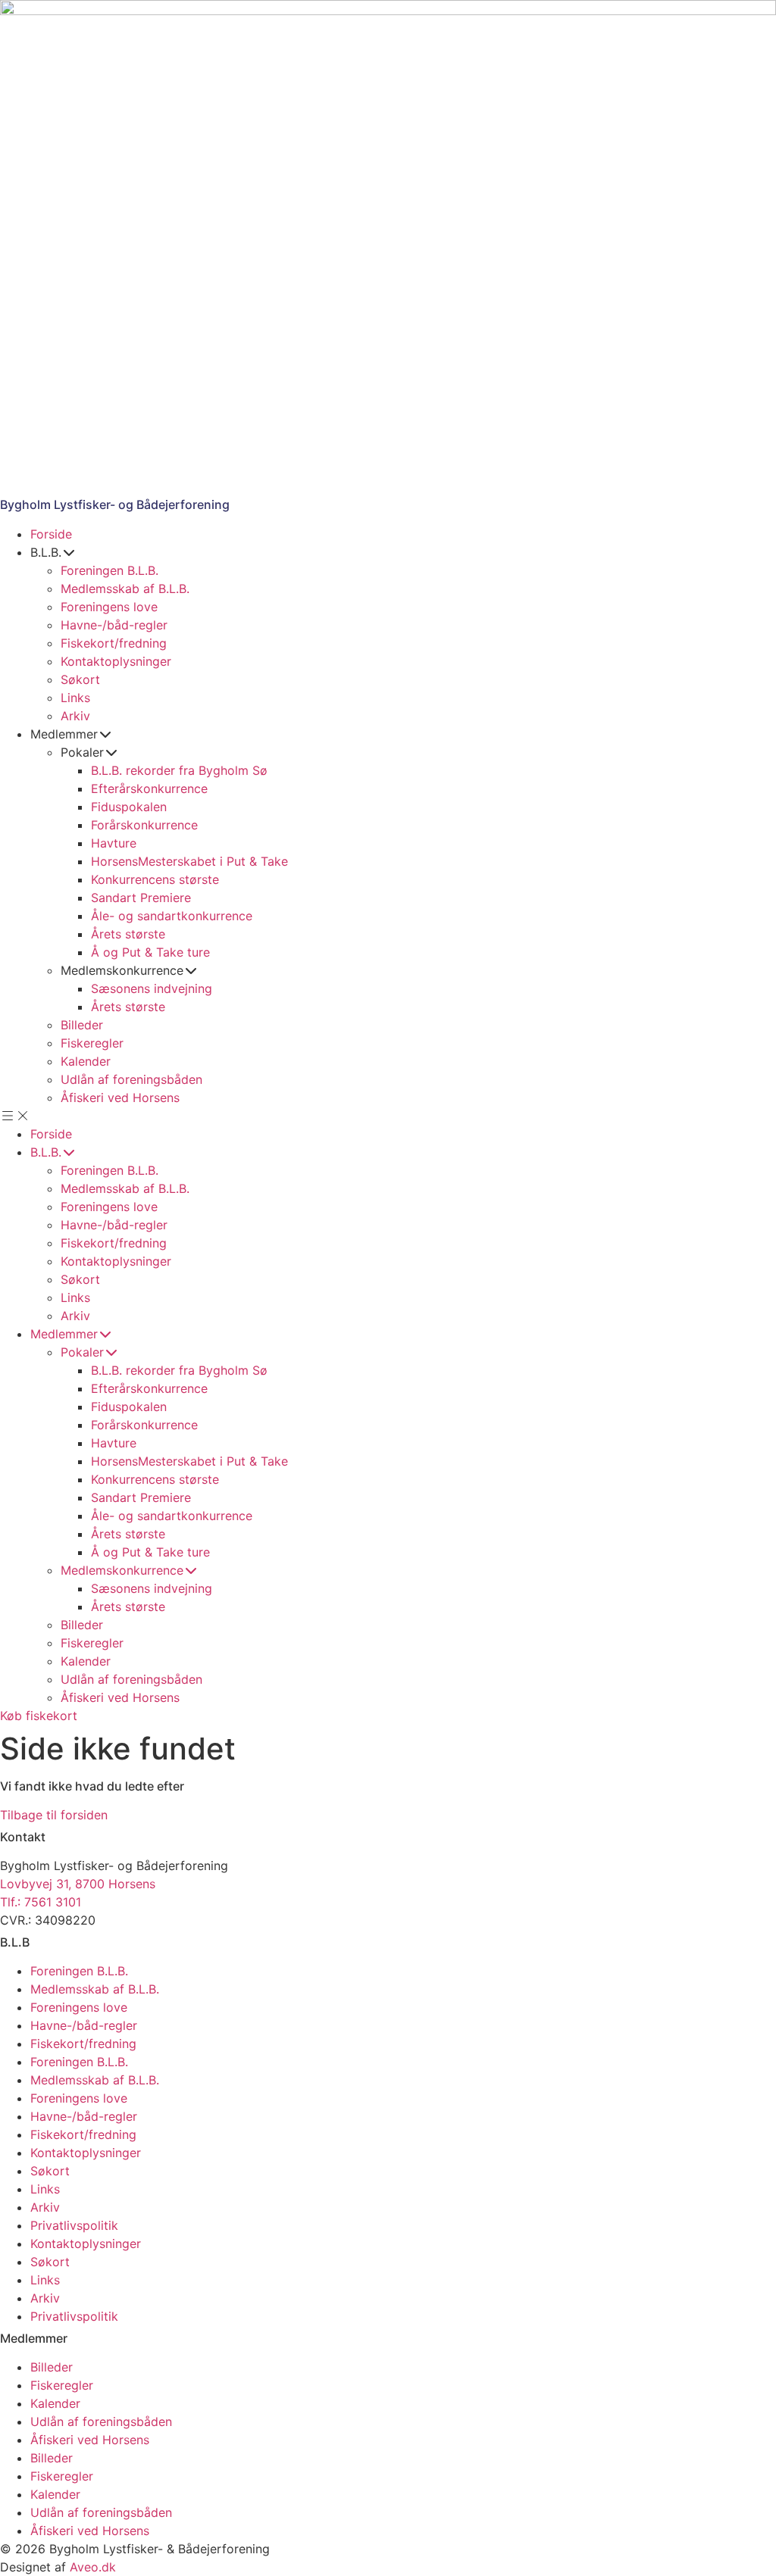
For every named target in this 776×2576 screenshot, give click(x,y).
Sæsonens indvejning (152, 988)
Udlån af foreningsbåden (131, 1079)
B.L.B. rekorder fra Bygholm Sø (179, 770)
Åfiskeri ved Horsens (120, 1098)
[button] (388, 1116)
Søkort (80, 679)
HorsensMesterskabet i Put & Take (189, 861)
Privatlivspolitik (74, 2225)
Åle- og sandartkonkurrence (172, 916)
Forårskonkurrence (144, 825)
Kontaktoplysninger (116, 661)
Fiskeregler (92, 1043)
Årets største (128, 934)
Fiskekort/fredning (114, 643)
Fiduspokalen (129, 807)
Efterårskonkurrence (149, 788)
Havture (114, 843)
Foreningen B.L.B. (110, 570)
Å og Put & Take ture (150, 952)
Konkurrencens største (155, 879)
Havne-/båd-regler (114, 625)
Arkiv (75, 716)
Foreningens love (109, 607)
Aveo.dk (93, 2567)
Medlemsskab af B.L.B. (125, 589)
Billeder (82, 1025)
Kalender (86, 1061)
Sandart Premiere (141, 898)
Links (75, 698)
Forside (51, 534)
